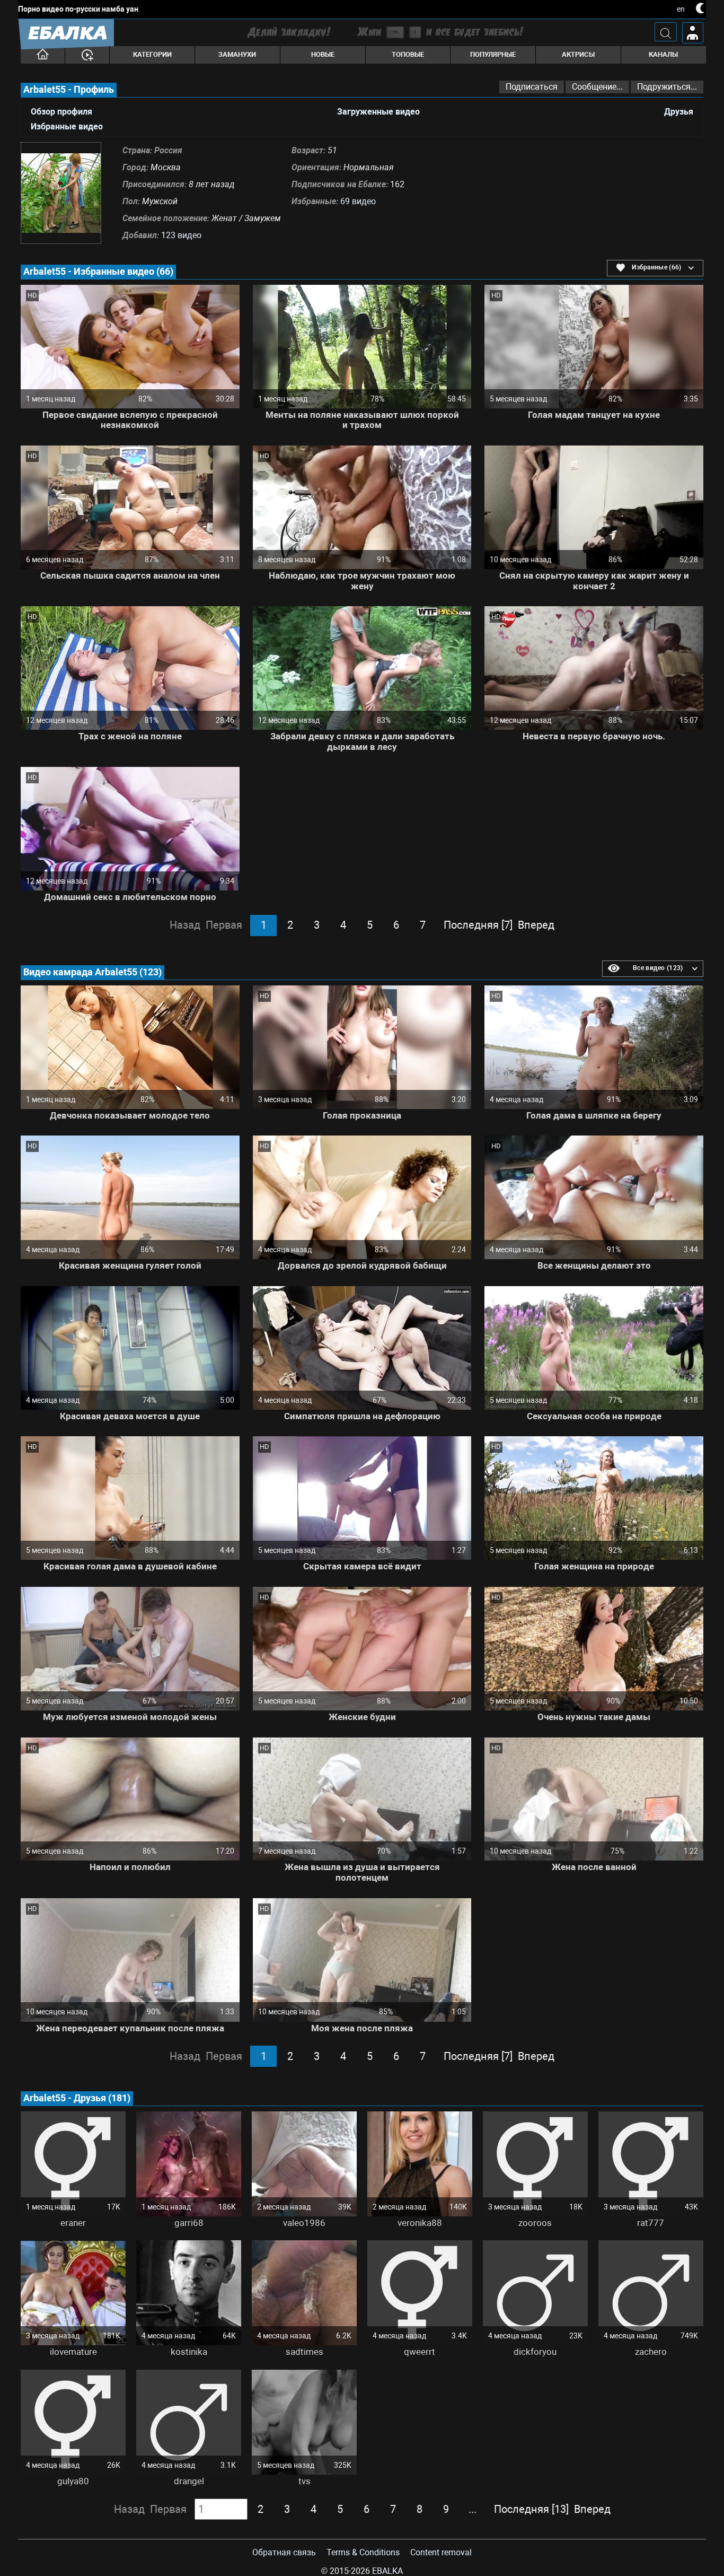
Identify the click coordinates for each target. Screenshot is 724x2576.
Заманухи (237, 54)
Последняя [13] (531, 2509)
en (681, 9)
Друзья (679, 112)
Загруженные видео (378, 112)
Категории (152, 54)
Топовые (408, 54)
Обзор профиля (61, 112)
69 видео (358, 201)
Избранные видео (67, 127)
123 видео (181, 235)
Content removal (441, 2552)
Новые (323, 54)
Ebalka (387, 2571)
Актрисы (578, 54)
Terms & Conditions (363, 2552)
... (473, 2509)
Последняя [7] (478, 925)
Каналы (663, 54)
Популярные (493, 54)
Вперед (536, 925)
